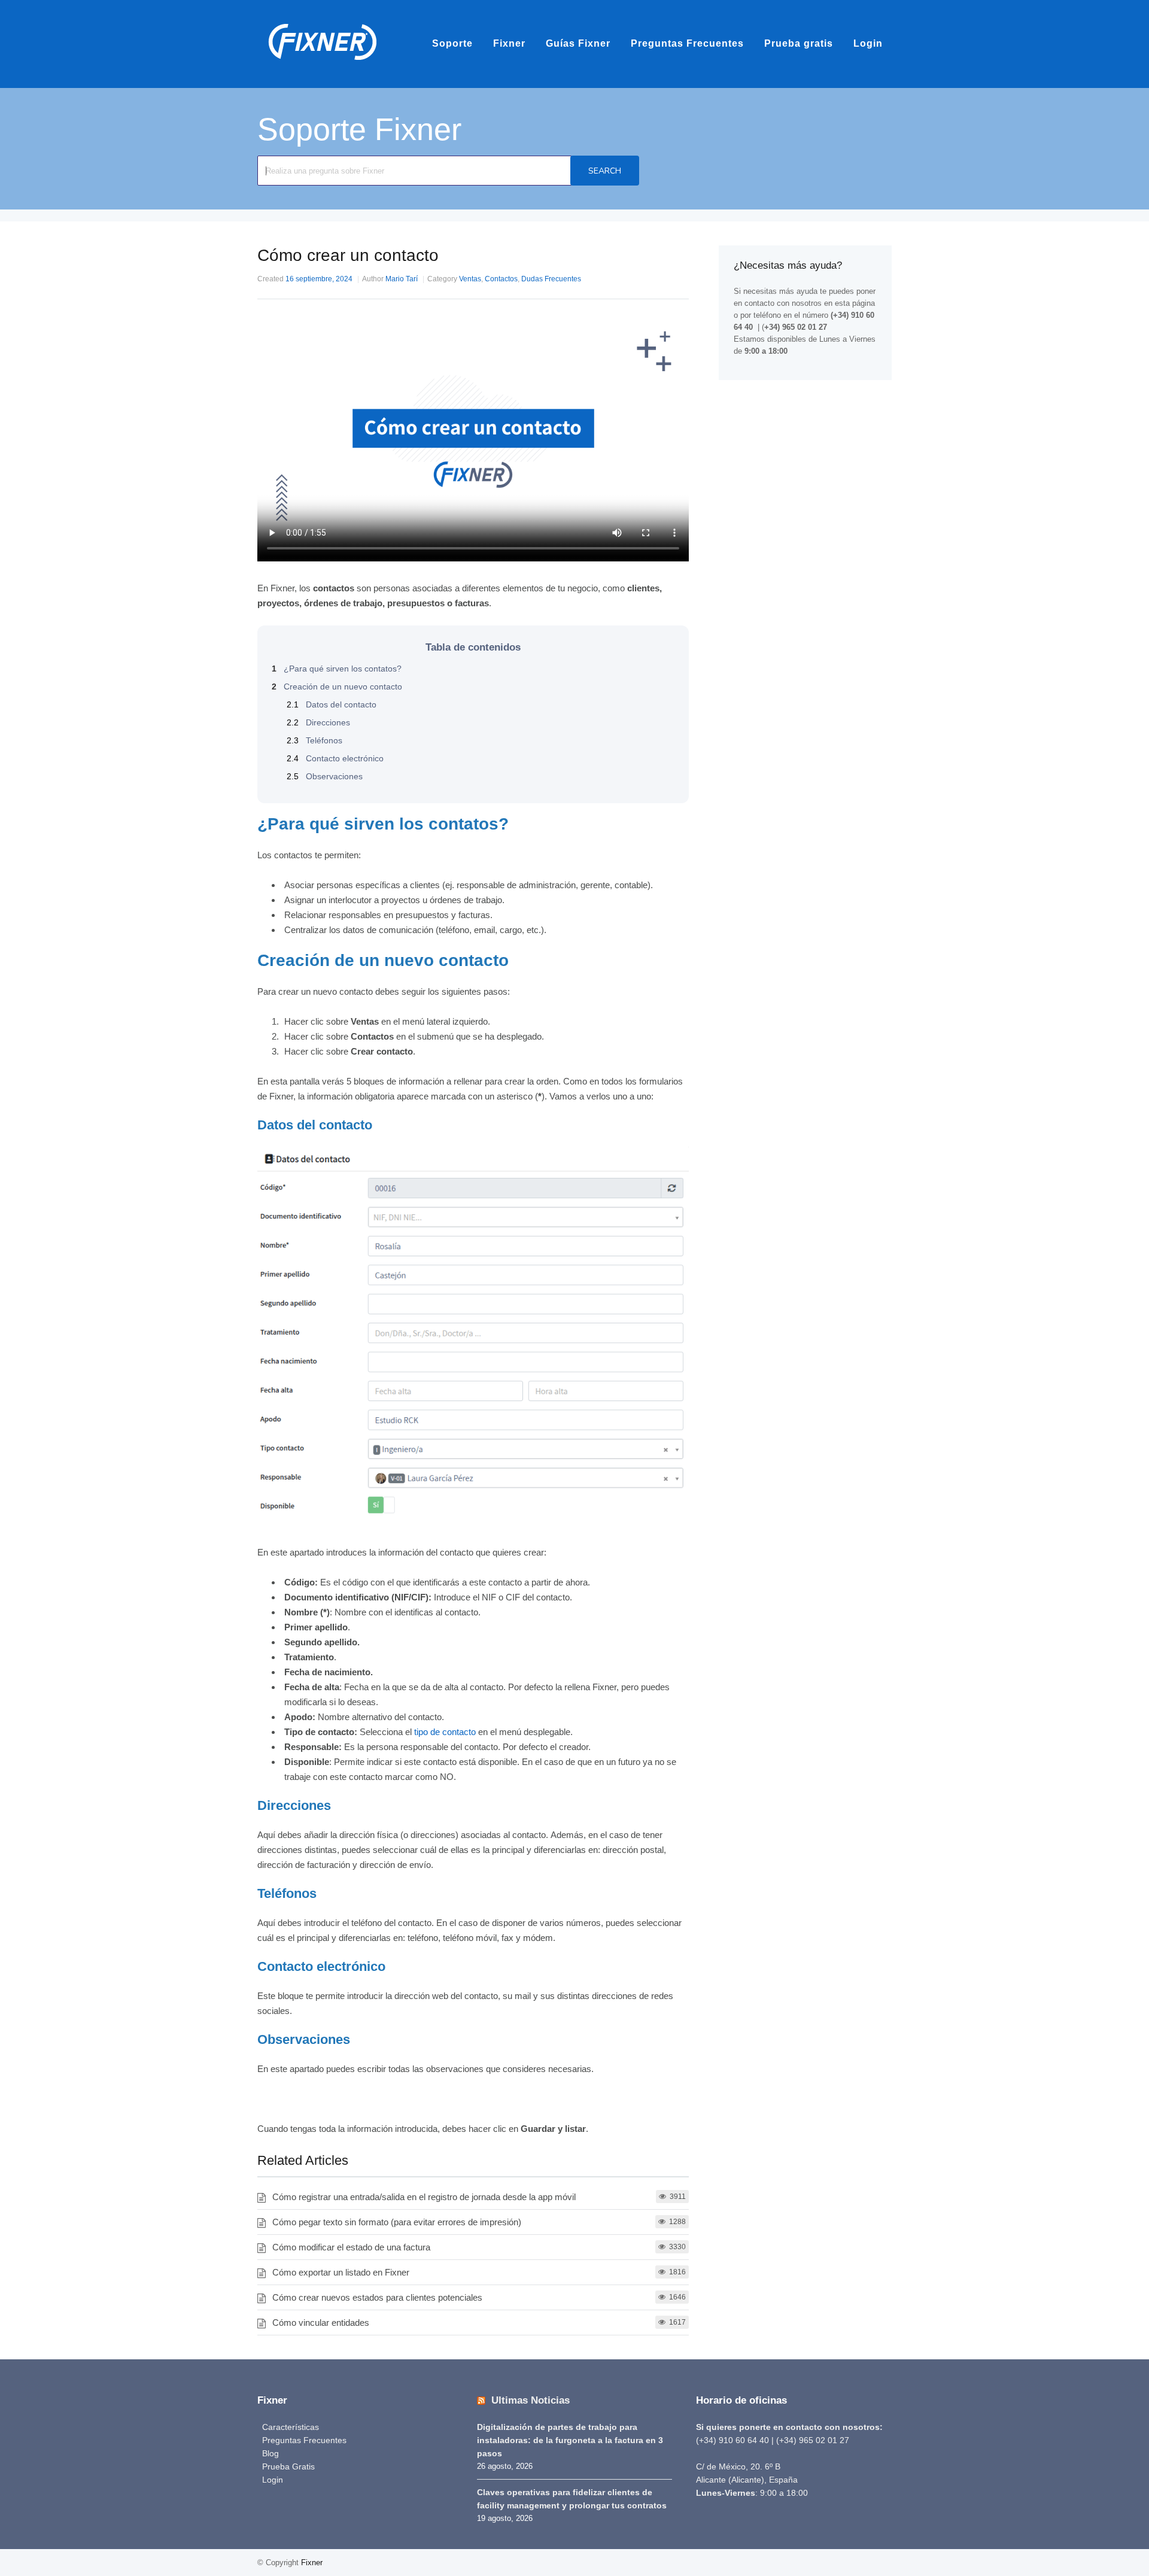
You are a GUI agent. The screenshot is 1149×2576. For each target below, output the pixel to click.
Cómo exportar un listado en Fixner (341, 2272)
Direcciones (318, 722)
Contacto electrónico (335, 758)
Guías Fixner (578, 43)
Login (868, 43)
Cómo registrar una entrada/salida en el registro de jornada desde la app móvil (424, 2197)
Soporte (452, 43)
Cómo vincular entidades (321, 2323)
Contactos (501, 279)
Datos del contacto (332, 704)
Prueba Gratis (288, 2466)
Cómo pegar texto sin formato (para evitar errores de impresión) (397, 2222)
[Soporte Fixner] (323, 66)
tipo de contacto (445, 1732)
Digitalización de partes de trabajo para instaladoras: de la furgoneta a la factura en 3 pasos (570, 2440)
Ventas (470, 279)
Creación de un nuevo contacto (337, 686)
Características (291, 2427)
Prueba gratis (799, 43)
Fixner (509, 43)
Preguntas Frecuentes (687, 43)
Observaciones (325, 776)
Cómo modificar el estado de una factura (351, 2247)
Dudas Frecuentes (551, 279)
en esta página (849, 303)
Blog (270, 2453)
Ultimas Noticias (531, 2400)
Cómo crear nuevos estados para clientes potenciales (377, 2297)
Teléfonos (314, 740)
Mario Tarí (402, 279)
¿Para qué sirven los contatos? (337, 669)
